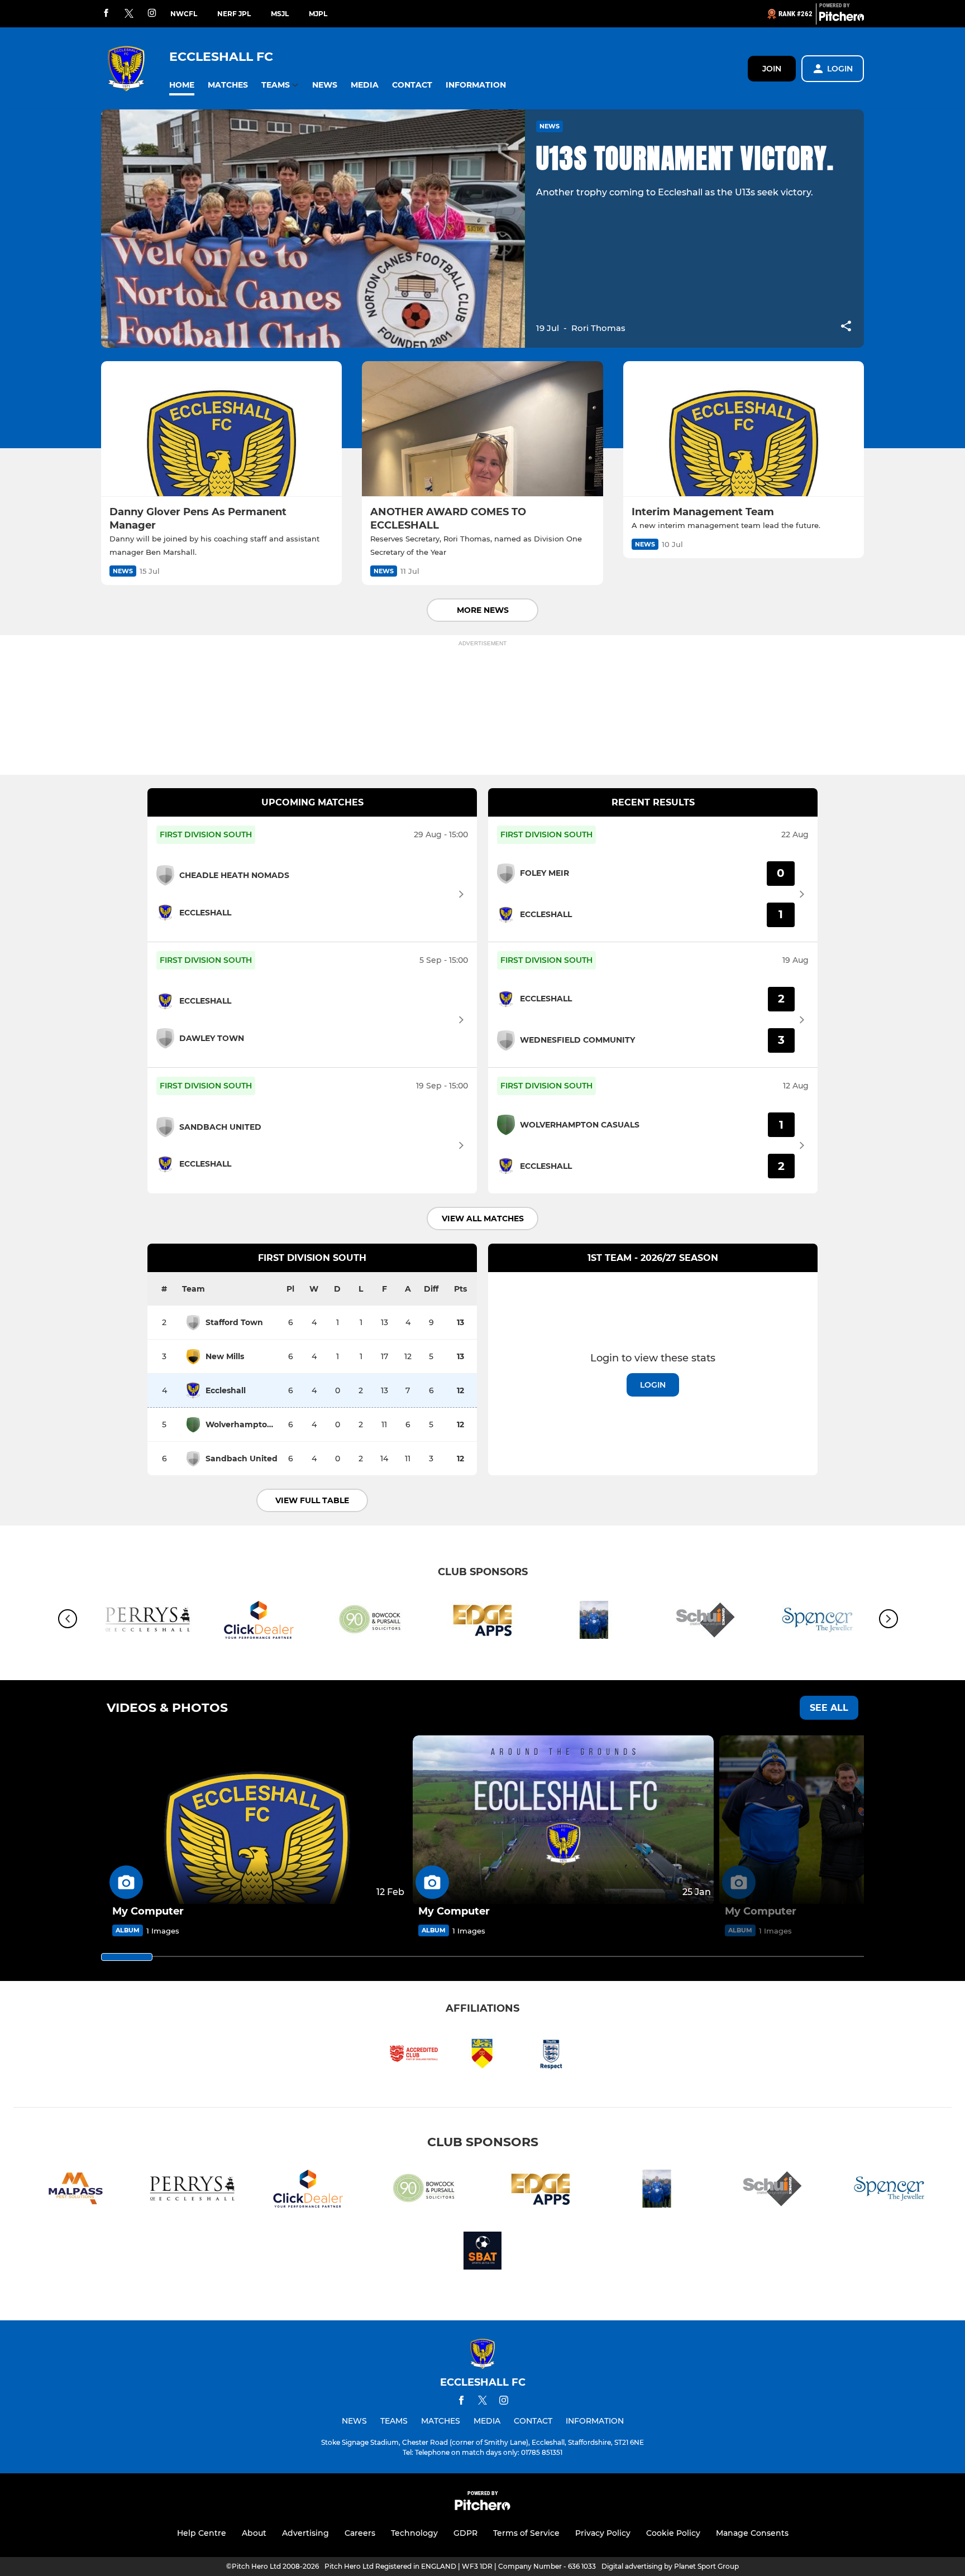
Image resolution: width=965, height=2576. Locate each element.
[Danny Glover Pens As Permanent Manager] (221, 429)
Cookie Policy (673, 2533)
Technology (414, 2533)
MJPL (318, 14)
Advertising (305, 2533)
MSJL (280, 14)
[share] (846, 327)
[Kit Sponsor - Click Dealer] (259, 1622)
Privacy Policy (603, 2533)
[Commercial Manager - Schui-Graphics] (706, 1622)
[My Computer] (257, 1820)
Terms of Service (526, 2533)
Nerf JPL (234, 14)
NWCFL (184, 14)
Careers (360, 2533)
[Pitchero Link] (842, 18)
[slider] (127, 1957)
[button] (182, 85)
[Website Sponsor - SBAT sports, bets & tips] (482, 2253)
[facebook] (106, 14)
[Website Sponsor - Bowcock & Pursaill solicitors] (371, 1622)
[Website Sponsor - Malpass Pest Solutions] (76, 2191)
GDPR (465, 2533)
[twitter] (129, 14)
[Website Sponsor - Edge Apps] (482, 1622)
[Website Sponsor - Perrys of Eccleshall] (147, 1622)
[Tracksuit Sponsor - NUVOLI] (594, 1622)
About (254, 2533)
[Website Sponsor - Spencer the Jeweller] (889, 2191)
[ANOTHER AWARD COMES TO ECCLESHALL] (482, 429)
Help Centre (202, 2533)
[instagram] (152, 14)
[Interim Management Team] (744, 429)
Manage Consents (752, 2533)
